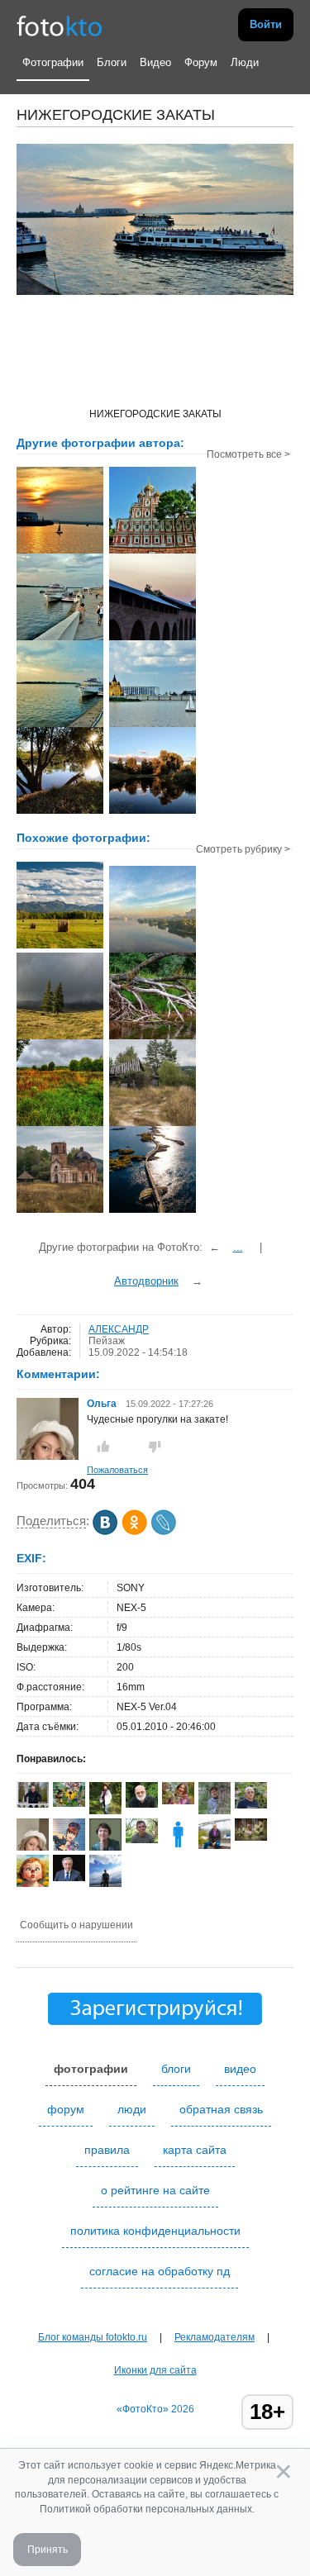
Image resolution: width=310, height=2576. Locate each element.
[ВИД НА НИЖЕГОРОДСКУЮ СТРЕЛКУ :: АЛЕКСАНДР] (153, 725)
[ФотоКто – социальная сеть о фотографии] (60, 25)
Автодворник (146, 1281)
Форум (201, 62)
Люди (245, 62)
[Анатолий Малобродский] (69, 1878)
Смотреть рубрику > (243, 849)
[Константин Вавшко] (215, 1846)
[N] (153, 1211)
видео (240, 2069)
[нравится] (103, 1447)
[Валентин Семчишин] (251, 1805)
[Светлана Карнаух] (69, 1847)
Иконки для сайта (155, 2370)
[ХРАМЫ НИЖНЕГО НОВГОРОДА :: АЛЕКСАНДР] (153, 552)
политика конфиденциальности (155, 2231)
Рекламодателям (215, 2337)
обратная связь (221, 2109)
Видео (155, 62)
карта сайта (195, 2150)
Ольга (103, 1404)
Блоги (112, 62)
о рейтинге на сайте (155, 2190)
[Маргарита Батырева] (69, 1804)
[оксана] (105, 1811)
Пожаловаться (117, 1470)
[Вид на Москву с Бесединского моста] (153, 951)
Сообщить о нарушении (76, 1925)
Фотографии (53, 62)
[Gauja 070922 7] (153, 1038)
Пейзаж (107, 1341)
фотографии (91, 2069)
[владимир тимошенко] (142, 1804)
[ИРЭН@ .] (178, 1801)
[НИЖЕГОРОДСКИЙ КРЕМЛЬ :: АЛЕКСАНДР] (153, 639)
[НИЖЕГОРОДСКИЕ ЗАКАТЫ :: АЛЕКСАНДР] (60, 552)
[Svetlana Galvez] (251, 1837)
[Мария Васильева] (215, 1813)
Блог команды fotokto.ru (93, 2337)
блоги (176, 2069)
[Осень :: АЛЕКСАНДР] (60, 812)
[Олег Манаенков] (33, 1804)
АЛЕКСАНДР (119, 1329)
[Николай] (142, 1840)
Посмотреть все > (248, 454)
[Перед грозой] (60, 1038)
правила (107, 2150)
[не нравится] (155, 1447)
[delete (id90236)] (178, 1847)
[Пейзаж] (60, 947)
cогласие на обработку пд (160, 2271)
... (238, 1247)
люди (132, 2109)
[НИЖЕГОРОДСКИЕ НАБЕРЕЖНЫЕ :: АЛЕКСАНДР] (60, 639)
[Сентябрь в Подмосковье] (60, 1124)
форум (66, 2109)
